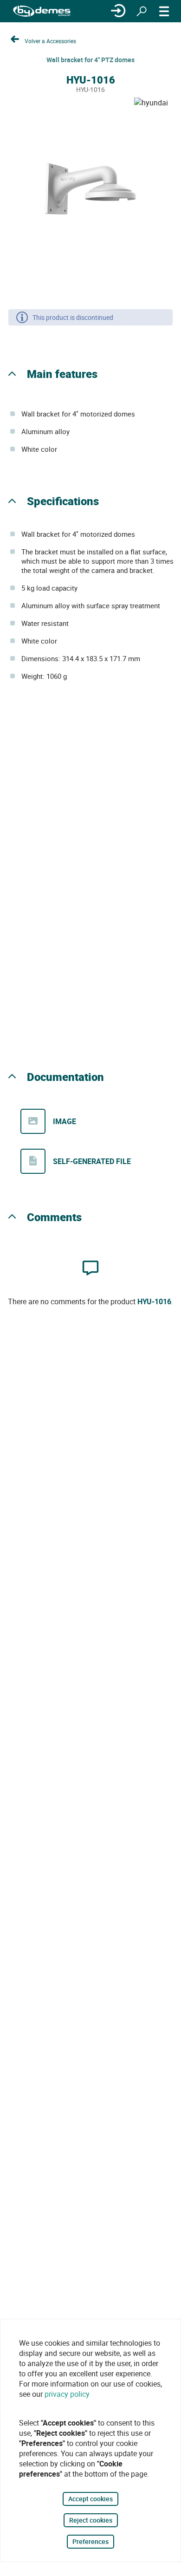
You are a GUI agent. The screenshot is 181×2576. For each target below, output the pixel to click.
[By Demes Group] (42, 11)
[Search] (142, 11)
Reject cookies (91, 2520)
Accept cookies (90, 2499)
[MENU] (164, 11)
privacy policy (67, 2394)
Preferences (90, 2541)
